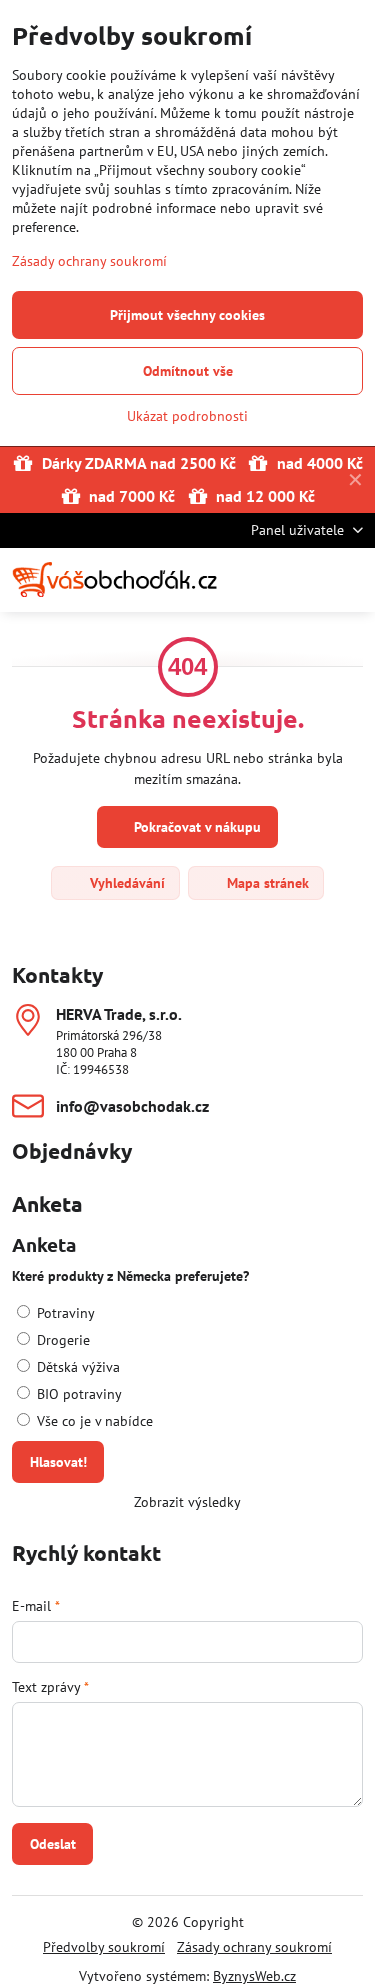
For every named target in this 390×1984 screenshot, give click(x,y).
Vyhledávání (125, 883)
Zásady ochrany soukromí (254, 1947)
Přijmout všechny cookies (187, 315)
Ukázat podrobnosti (187, 416)
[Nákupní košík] (303, 580)
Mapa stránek (266, 883)
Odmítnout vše (188, 371)
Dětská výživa (76, 1367)
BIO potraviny (77, 1394)
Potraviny (64, 1313)
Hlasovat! (58, 1462)
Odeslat (53, 1844)
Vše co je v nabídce (93, 1421)
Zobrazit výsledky (187, 1502)
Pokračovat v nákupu (195, 827)
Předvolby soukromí (104, 1947)
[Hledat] (255, 580)
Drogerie (61, 1340)
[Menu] (351, 580)
